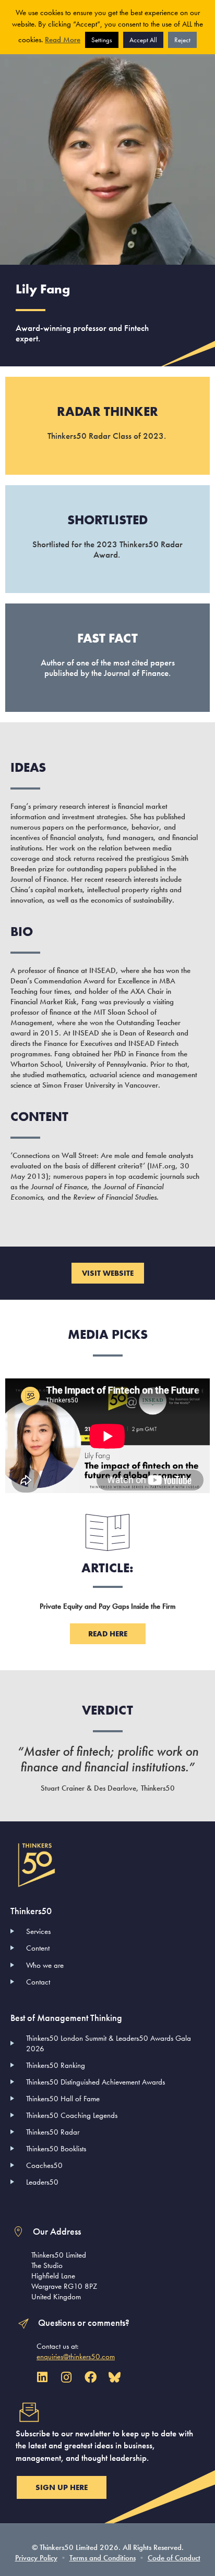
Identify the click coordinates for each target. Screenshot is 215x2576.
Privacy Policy (36, 2558)
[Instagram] (66, 2377)
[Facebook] (91, 2377)
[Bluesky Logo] (115, 2377)
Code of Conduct (174, 2558)
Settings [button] (102, 40)
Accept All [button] (143, 40)
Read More (63, 40)
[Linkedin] (42, 2377)
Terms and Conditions (103, 2558)
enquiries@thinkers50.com (76, 2357)
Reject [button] (182, 40)
